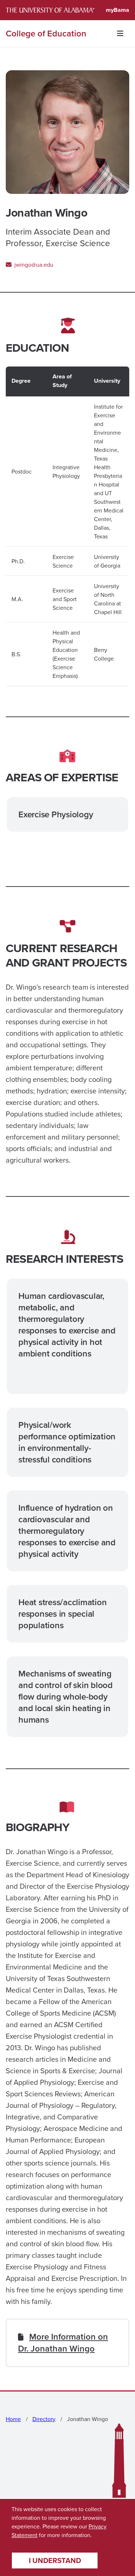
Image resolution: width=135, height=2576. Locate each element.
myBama (118, 10)
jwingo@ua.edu (33, 265)
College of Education (46, 34)
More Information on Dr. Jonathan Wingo (63, 2342)
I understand (55, 2560)
